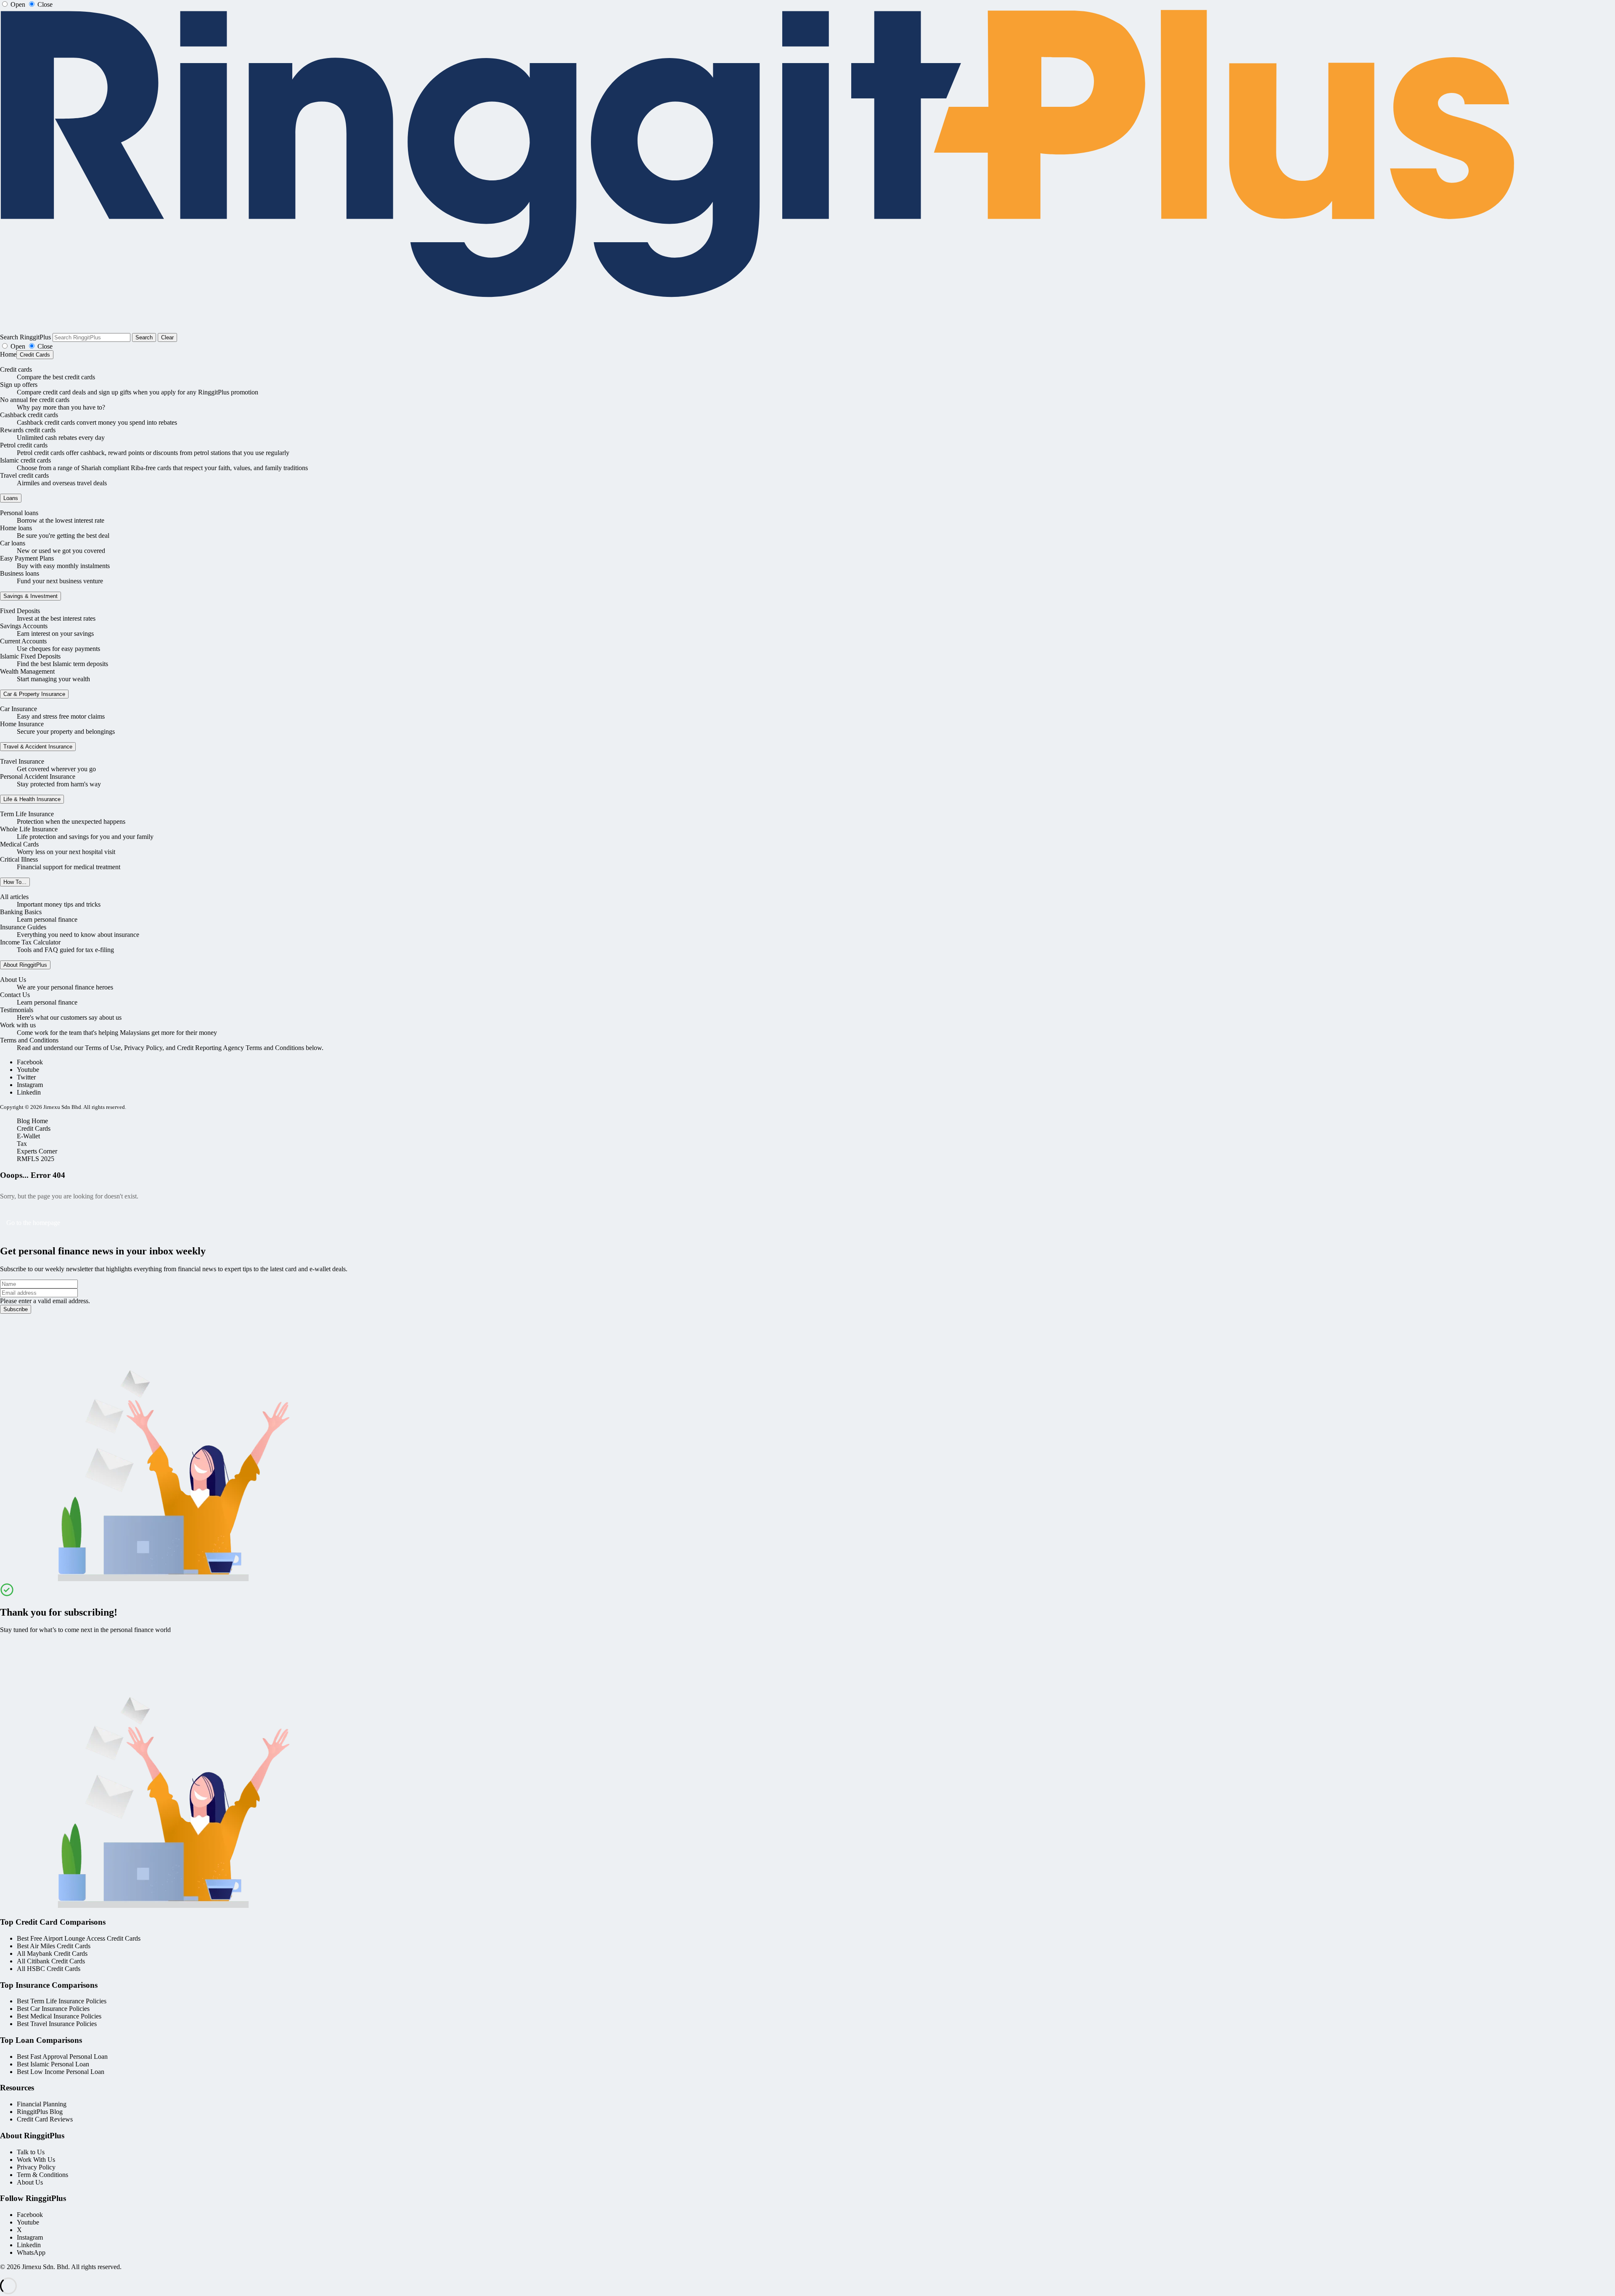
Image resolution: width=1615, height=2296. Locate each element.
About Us (13, 980)
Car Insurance (19, 709)
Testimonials (17, 1010)
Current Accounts (23, 641)
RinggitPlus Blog (40, 2112)
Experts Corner (37, 1151)
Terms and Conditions (29, 1040)
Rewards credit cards (28, 430)
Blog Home (32, 1121)
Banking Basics (21, 912)
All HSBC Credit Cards (49, 1969)
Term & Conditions (42, 2175)
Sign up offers (19, 385)
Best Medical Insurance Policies (59, 2016)
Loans (11, 498)
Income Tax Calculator (30, 942)
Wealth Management (27, 671)
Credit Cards (35, 355)
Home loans (16, 528)
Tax (22, 1144)
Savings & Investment (30, 596)
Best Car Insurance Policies (53, 2009)
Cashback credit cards (29, 415)
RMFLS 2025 (36, 1159)
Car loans (13, 543)
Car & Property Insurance (34, 694)
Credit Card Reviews (45, 2119)
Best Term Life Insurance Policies (62, 2001)
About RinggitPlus (25, 965)
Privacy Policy (36, 2167)
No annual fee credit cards (35, 400)
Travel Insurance (22, 761)
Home (8, 354)
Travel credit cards (24, 475)
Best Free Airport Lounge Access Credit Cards (79, 1938)
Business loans (20, 573)
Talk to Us (31, 2152)
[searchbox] (91, 337)
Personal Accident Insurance (38, 776)
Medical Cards (19, 844)
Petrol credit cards (24, 445)
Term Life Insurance (27, 814)
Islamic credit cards (25, 460)
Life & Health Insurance (32, 799)
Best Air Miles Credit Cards (54, 1946)
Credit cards (16, 369)
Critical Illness (19, 859)
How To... (15, 882)
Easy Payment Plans (27, 558)
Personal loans (19, 513)
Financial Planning (42, 2104)
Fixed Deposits (20, 611)
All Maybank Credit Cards (52, 1953)
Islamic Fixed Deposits (30, 656)
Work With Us (36, 2160)
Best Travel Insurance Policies (57, 2024)
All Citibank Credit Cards (51, 1961)
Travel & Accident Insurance (38, 747)
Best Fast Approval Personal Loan (62, 2057)
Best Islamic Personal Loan (53, 2064)
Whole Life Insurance (29, 829)
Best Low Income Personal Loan (61, 2072)
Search (144, 337)
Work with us (18, 1025)
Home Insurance (22, 724)
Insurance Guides (23, 927)
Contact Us (15, 995)
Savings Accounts (24, 626)
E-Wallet (28, 1136)
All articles (14, 897)
